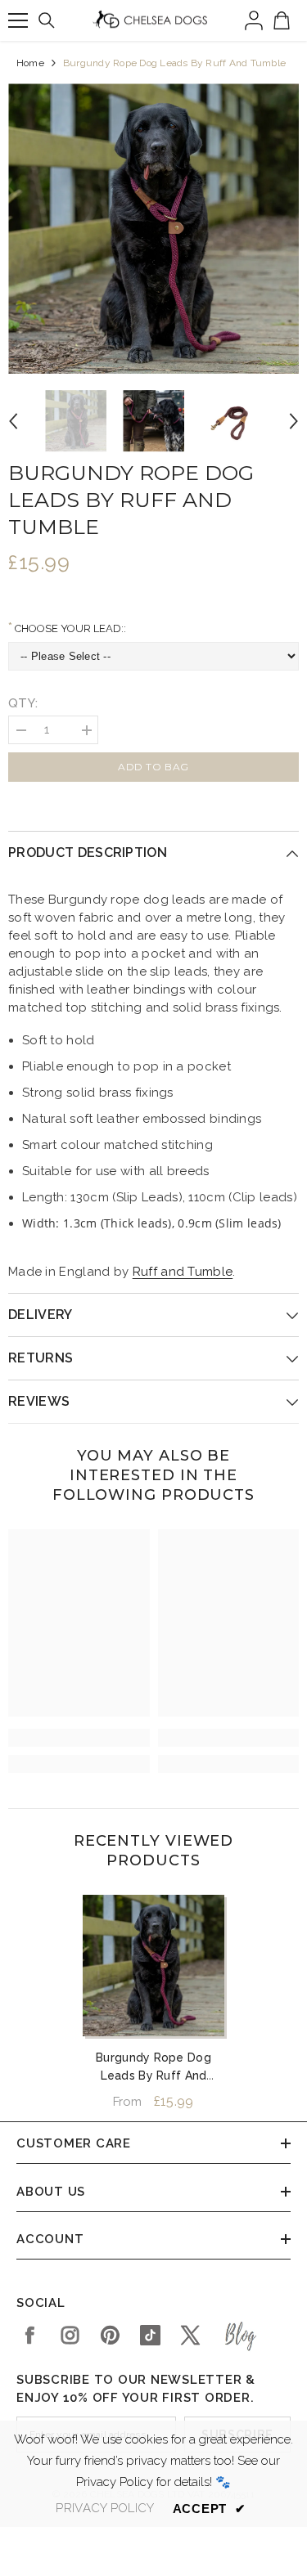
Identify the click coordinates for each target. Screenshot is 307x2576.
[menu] (18, 20)
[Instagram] (70, 2335)
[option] (153, 229)
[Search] (47, 20)
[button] (13, 421)
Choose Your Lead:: (69, 628)
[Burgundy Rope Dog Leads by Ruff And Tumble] (153, 1966)
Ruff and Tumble (183, 1272)
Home (30, 63)
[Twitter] (190, 2335)
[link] (79, 1738)
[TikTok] (150, 2335)
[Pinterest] (110, 2335)
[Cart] (282, 20)
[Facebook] (30, 2335)
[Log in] (254, 20)
